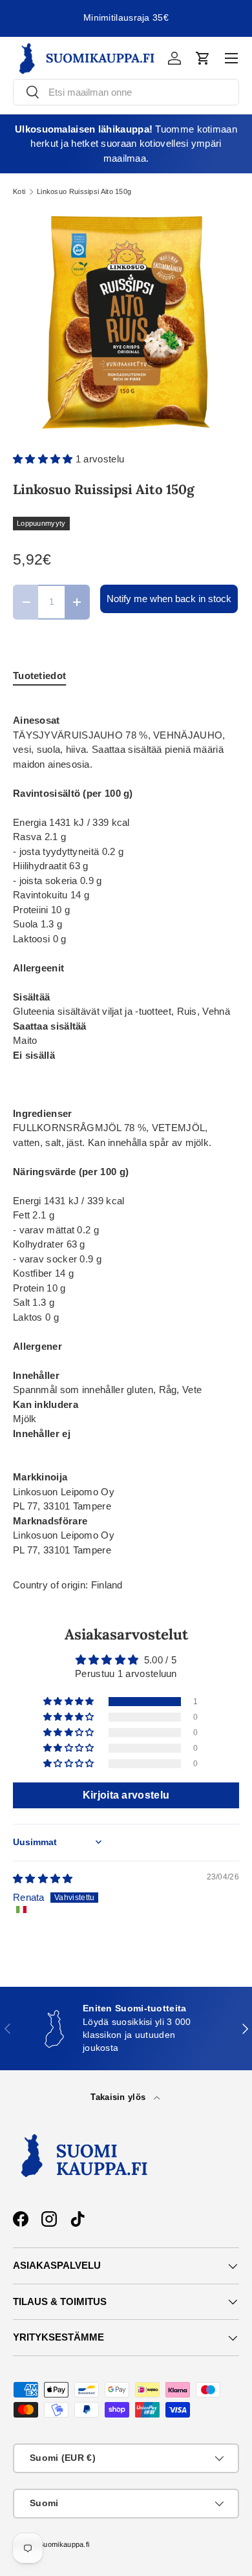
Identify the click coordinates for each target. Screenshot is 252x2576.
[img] (43, 1878)
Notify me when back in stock (169, 599)
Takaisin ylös (119, 2097)
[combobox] (126, 92)
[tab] (39, 676)
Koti (19, 192)
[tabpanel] (126, 1129)
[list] (126, 323)
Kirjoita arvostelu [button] (126, 1795)
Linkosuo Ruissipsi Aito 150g (84, 192)
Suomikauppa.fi (64, 2544)
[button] (203, 58)
